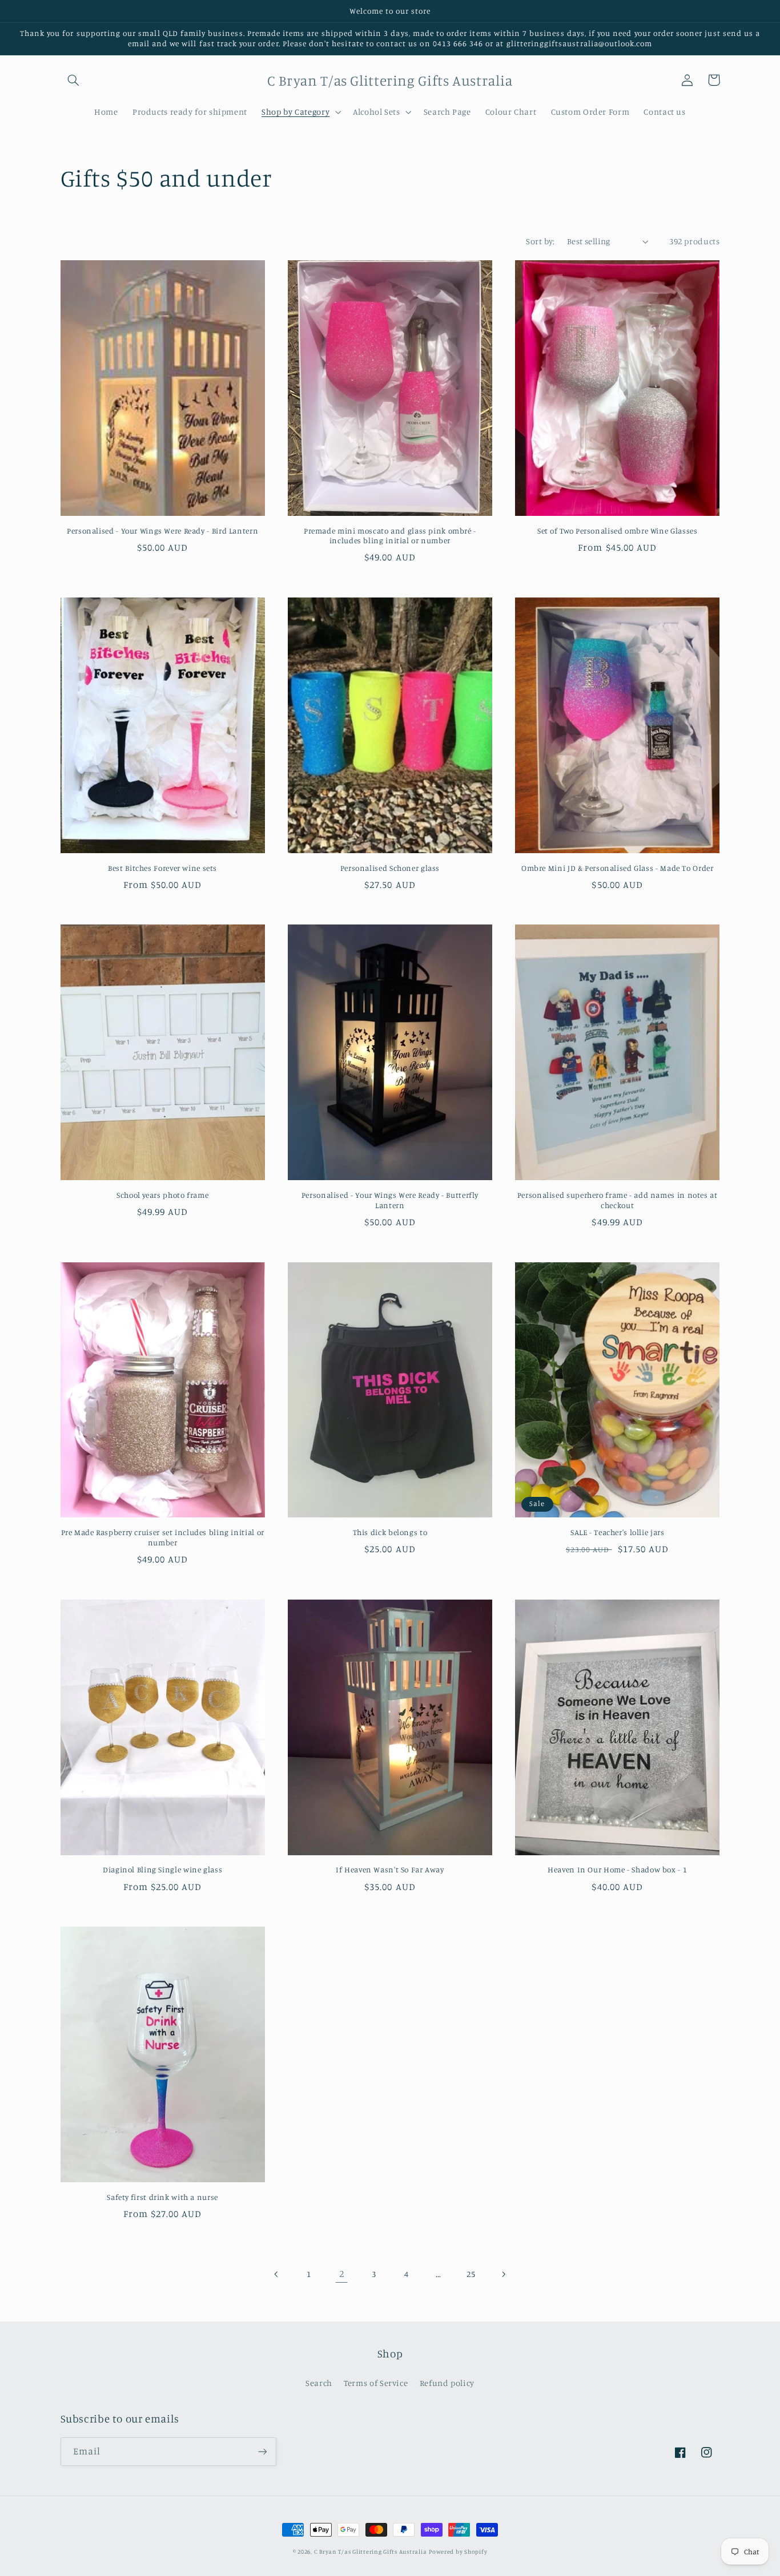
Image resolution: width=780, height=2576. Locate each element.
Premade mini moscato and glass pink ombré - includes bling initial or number (390, 536)
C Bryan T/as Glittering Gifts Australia (371, 2551)
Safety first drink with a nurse (162, 2197)
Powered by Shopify (458, 2551)
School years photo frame (162, 1195)
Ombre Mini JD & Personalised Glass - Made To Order (618, 868)
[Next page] (503, 2274)
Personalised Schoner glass (390, 868)
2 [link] (342, 2274)
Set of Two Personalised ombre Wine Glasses (617, 531)
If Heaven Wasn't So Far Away (390, 1870)
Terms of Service (376, 2383)
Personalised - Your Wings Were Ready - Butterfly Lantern (390, 1200)
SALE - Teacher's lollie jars (618, 1532)
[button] (74, 80)
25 (471, 2274)
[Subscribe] (262, 2451)
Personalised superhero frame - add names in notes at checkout (618, 1200)
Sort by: (540, 241)
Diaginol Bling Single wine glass (162, 1870)
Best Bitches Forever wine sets (162, 868)
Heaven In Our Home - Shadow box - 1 (617, 1870)
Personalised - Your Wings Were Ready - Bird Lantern (162, 531)
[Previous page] (277, 2274)
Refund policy (447, 2383)
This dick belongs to (390, 1532)
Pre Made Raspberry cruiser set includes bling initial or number (163, 1537)
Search (319, 2383)
